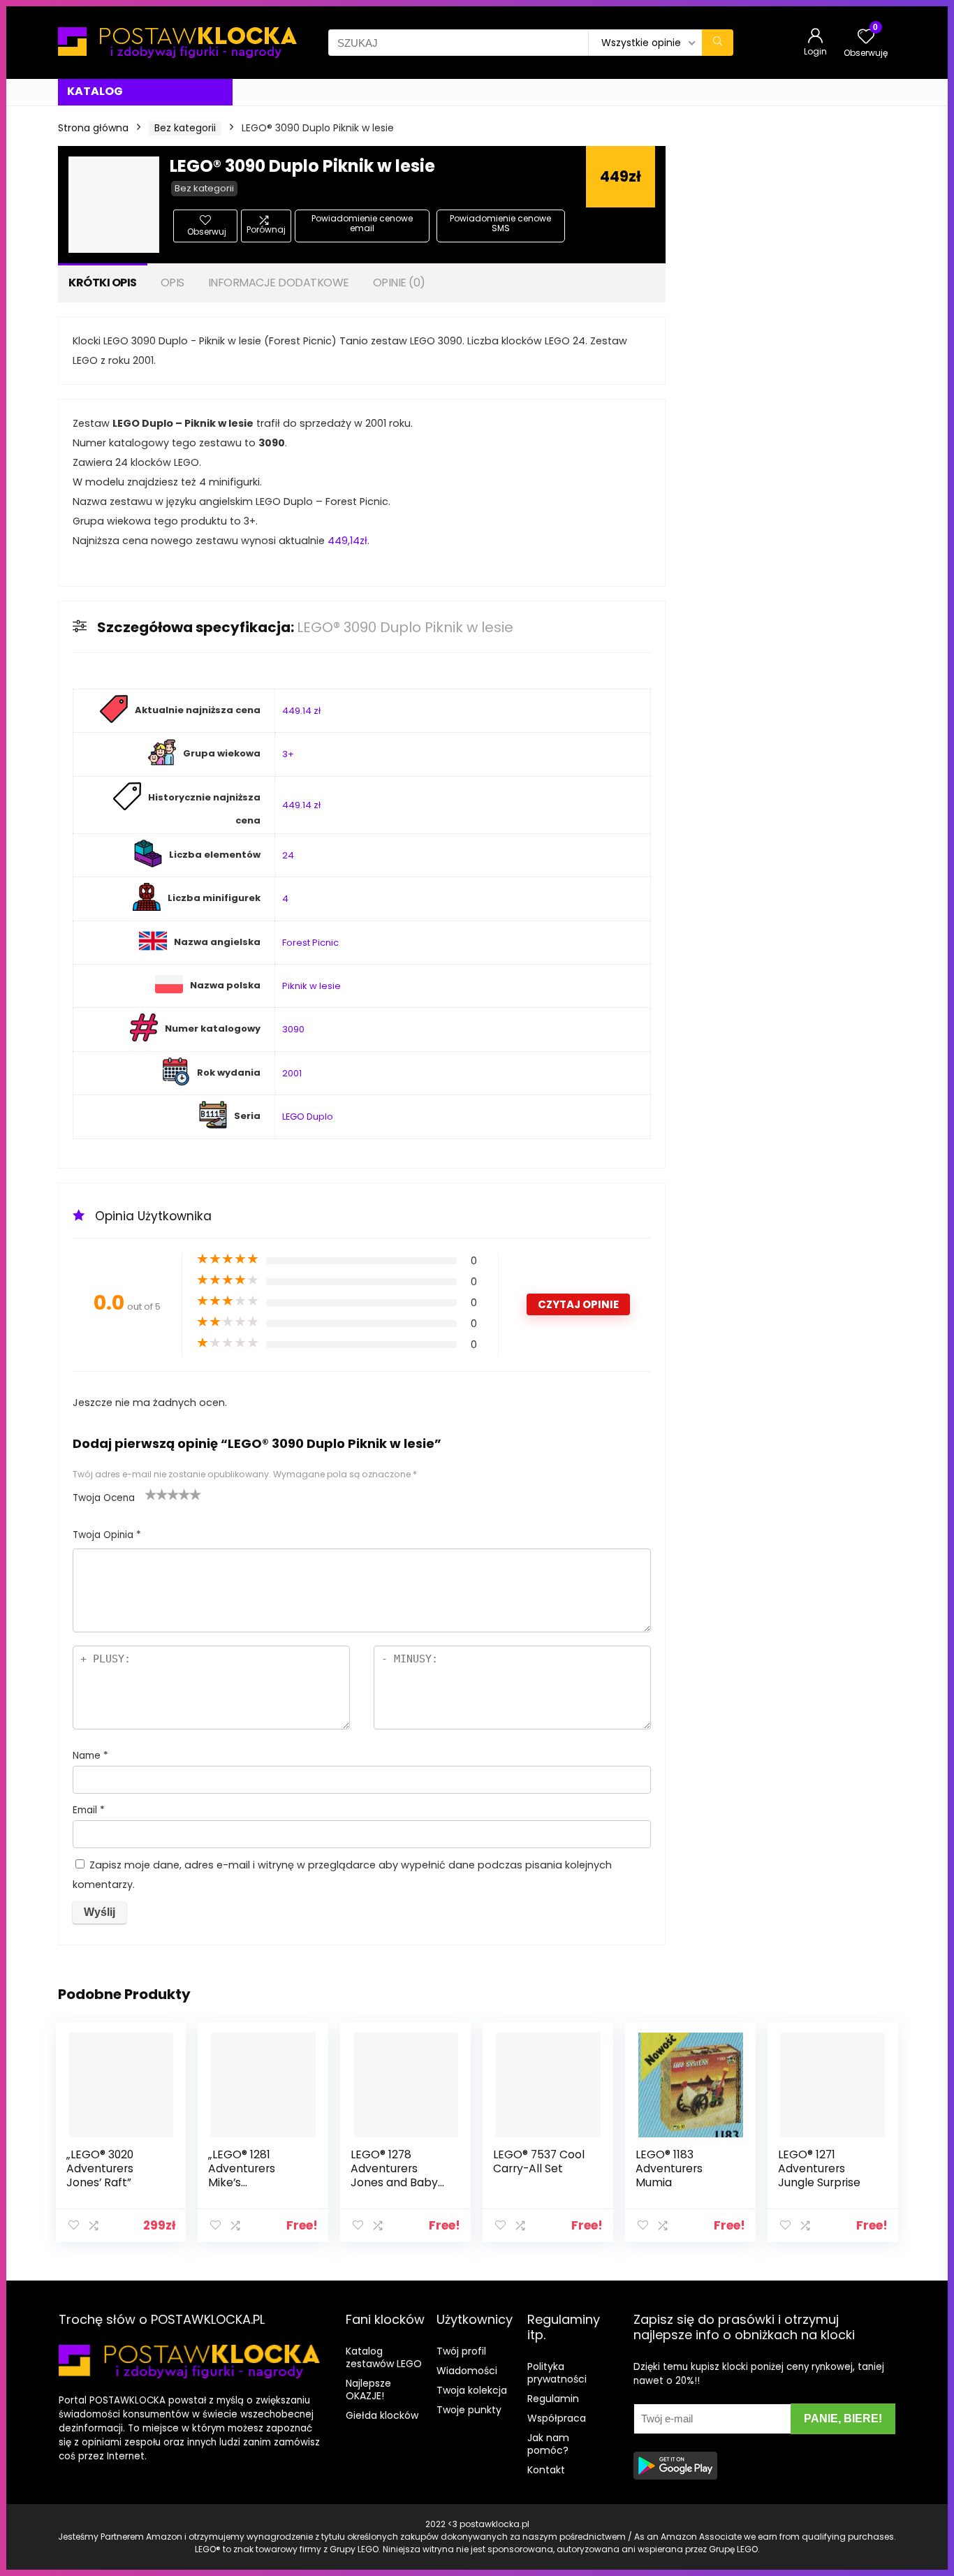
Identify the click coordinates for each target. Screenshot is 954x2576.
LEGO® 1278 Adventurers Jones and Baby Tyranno (394, 2175)
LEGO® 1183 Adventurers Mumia (669, 2168)
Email (89, 1810)
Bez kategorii (185, 128)
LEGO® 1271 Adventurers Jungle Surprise (819, 2168)
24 (288, 855)
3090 (293, 1029)
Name (90, 1756)
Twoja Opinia (107, 1535)
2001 (292, 1073)
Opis (173, 283)
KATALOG (95, 91)
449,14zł (347, 541)
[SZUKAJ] (718, 43)
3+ (288, 754)
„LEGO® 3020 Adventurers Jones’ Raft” (100, 2168)
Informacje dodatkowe (279, 283)
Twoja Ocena (104, 1498)
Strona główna (93, 128)
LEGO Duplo (308, 1117)
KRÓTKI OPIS (103, 283)
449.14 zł (301, 711)
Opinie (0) (399, 283)
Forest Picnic (310, 943)
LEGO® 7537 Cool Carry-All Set (539, 2161)
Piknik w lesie (311, 986)
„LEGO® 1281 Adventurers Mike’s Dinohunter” (242, 2175)
